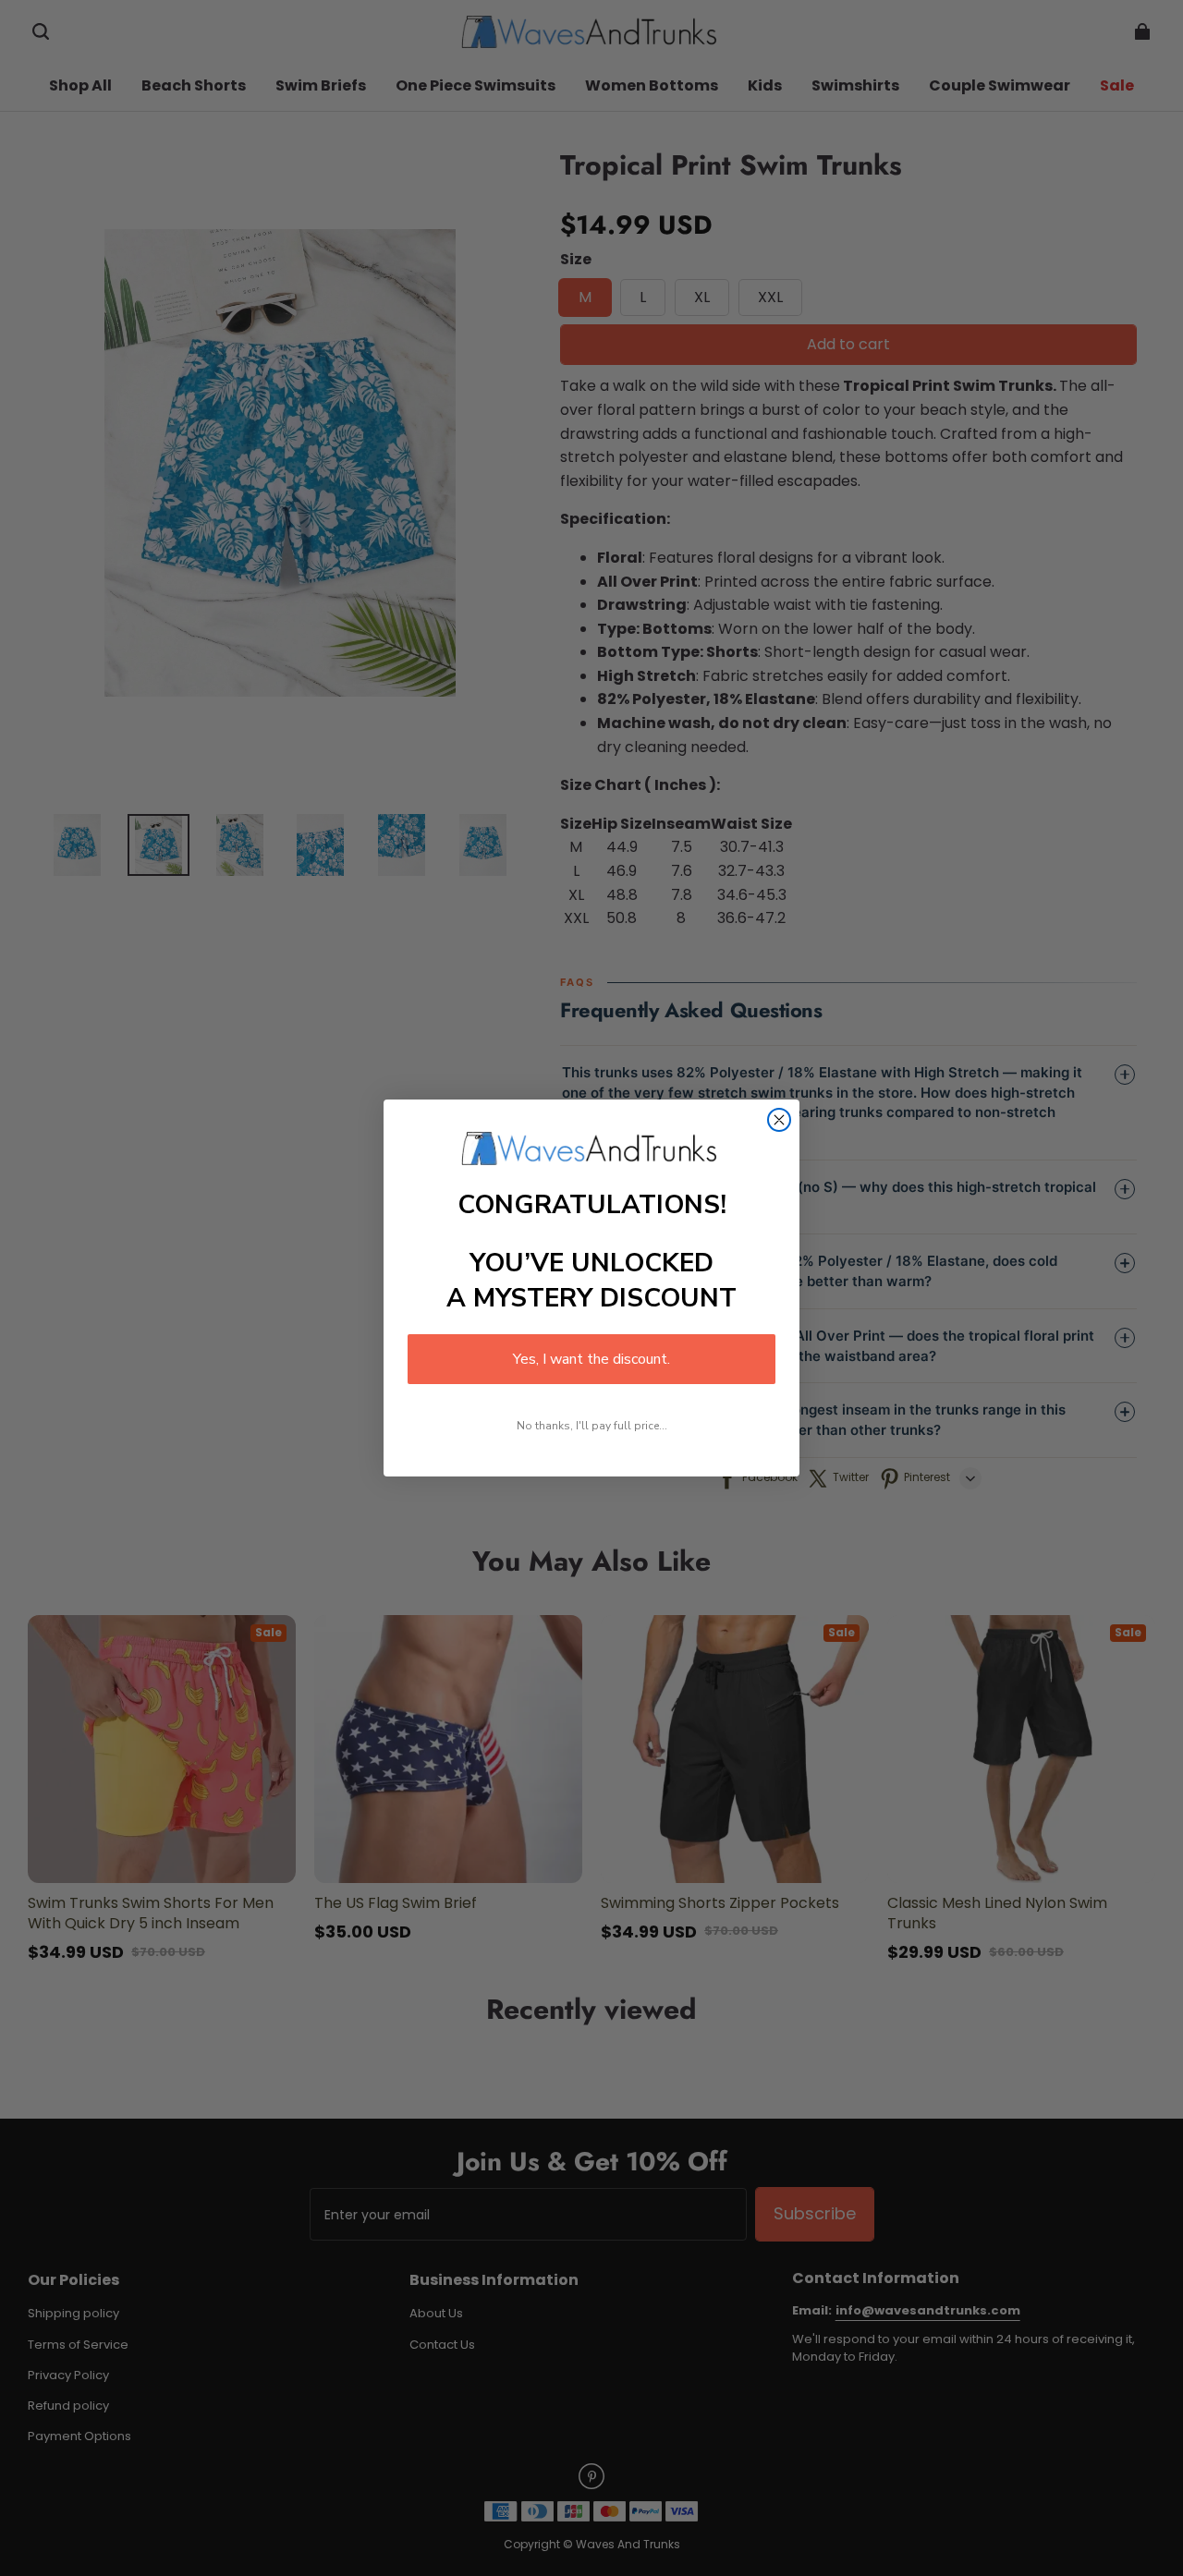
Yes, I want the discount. (591, 1359)
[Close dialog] (779, 1120)
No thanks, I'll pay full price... (592, 1426)
